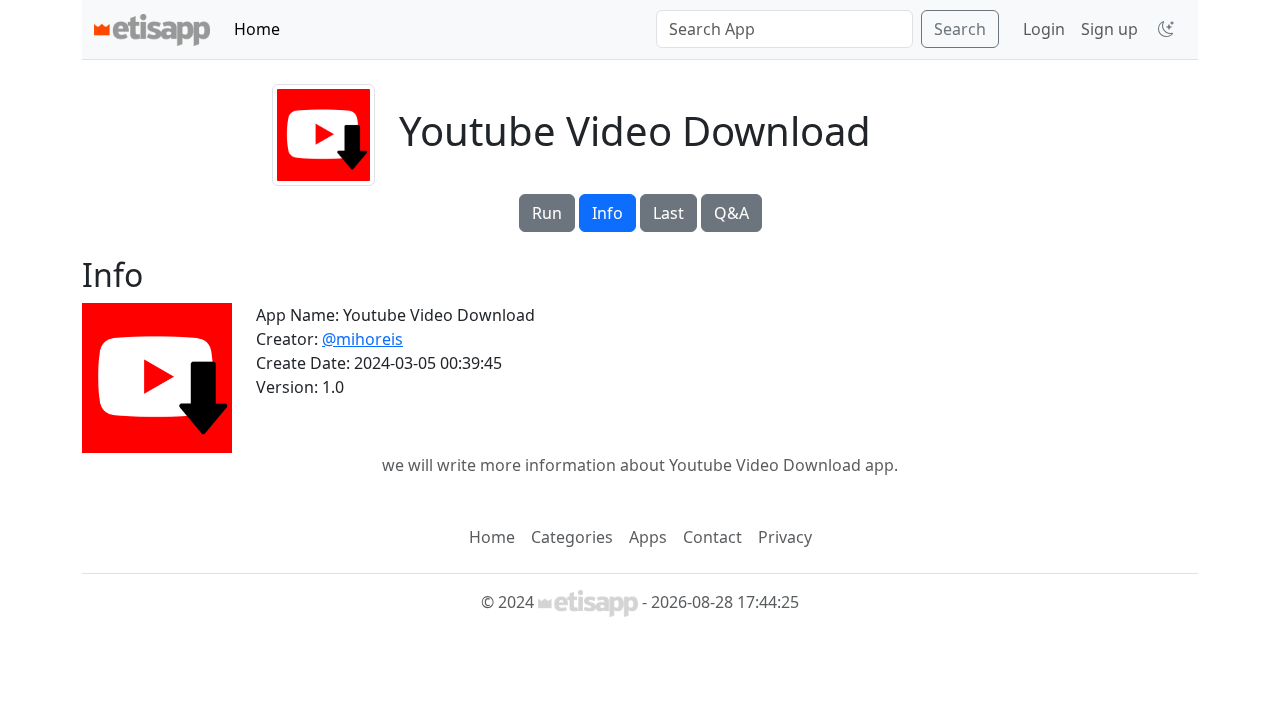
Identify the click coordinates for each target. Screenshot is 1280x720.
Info (607, 213)
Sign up (1109, 29)
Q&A (731, 213)
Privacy (785, 537)
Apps (648, 537)
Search (960, 29)
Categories (572, 537)
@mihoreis (362, 339)
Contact (712, 537)
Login (1044, 29)
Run (547, 213)
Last (668, 213)
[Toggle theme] (1166, 29)
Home (257, 29)
